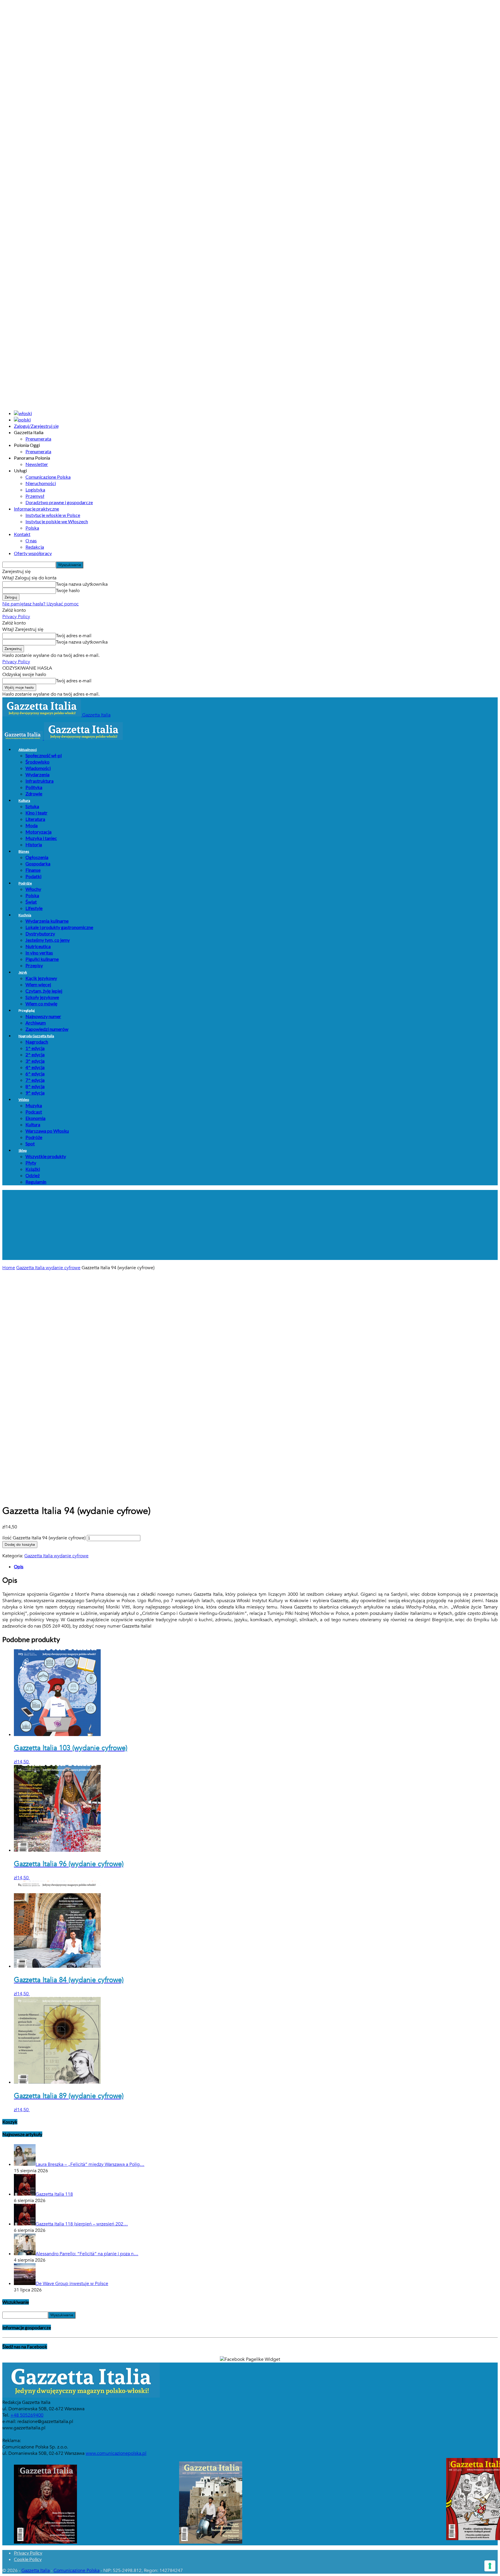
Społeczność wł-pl (44, 755)
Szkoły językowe (42, 997)
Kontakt (22, 534)
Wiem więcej (38, 984)
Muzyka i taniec (41, 838)
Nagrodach (37, 1042)
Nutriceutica (38, 946)
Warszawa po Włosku (47, 1131)
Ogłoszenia (37, 857)
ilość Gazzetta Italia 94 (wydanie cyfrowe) (44, 1538)
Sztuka (32, 806)
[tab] (256, 1567)
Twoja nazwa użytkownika (82, 584)
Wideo (24, 1100)
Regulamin (36, 1182)
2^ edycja (35, 1054)
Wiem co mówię (41, 1004)
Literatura (35, 819)
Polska (32, 528)
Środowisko (37, 762)
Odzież (33, 1175)
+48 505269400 (27, 2415)
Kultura (24, 800)
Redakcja (35, 547)
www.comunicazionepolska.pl (116, 2453)
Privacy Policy (16, 617)
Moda (32, 825)
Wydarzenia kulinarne (47, 921)
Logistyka (35, 490)
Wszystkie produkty (46, 1156)
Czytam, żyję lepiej (44, 991)
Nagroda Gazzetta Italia (36, 1036)
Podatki (33, 876)
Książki (33, 1169)
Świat (31, 902)
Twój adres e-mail (74, 636)
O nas (31, 540)
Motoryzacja (38, 832)
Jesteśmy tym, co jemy (48, 940)
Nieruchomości (41, 483)
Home (9, 1268)
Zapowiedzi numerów (47, 1029)
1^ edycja (35, 1048)
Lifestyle (34, 908)
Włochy (33, 889)
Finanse (33, 870)
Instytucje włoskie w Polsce (53, 515)
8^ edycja (35, 1086)
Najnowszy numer (43, 1016)
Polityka (34, 787)
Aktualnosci (28, 750)
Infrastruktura (39, 781)
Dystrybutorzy (40, 934)
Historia (34, 844)
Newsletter (37, 464)
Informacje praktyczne (36, 509)
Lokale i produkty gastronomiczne (59, 927)
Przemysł (35, 496)
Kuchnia (25, 915)
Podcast (34, 1112)
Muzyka (34, 1105)
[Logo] (23, 738)
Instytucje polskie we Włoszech (57, 521)
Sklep (23, 1150)
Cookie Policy (28, 2559)
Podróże (25, 883)
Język (23, 972)
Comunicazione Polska (48, 477)
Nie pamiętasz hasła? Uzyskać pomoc (41, 604)
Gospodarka (38, 864)
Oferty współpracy (33, 553)
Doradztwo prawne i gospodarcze (59, 502)
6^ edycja (35, 1074)
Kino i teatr (36, 813)
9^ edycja (35, 1093)
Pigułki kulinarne (42, 959)
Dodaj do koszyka (20, 1545)
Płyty (31, 1163)
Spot (30, 1144)
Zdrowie (34, 794)
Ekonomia (35, 1118)
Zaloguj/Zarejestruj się (36, 426)
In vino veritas (39, 953)
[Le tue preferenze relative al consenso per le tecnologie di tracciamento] (490, 2566)
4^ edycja (35, 1067)
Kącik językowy (41, 978)
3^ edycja (35, 1061)
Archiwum (36, 1023)
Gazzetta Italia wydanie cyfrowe (48, 1268)
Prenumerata (38, 439)
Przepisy (34, 965)
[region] (250, 1225)
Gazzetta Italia (36, 2571)
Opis (19, 1566)
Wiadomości (38, 768)
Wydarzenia (37, 774)
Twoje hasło (68, 591)
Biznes (24, 851)
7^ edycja (35, 1080)
